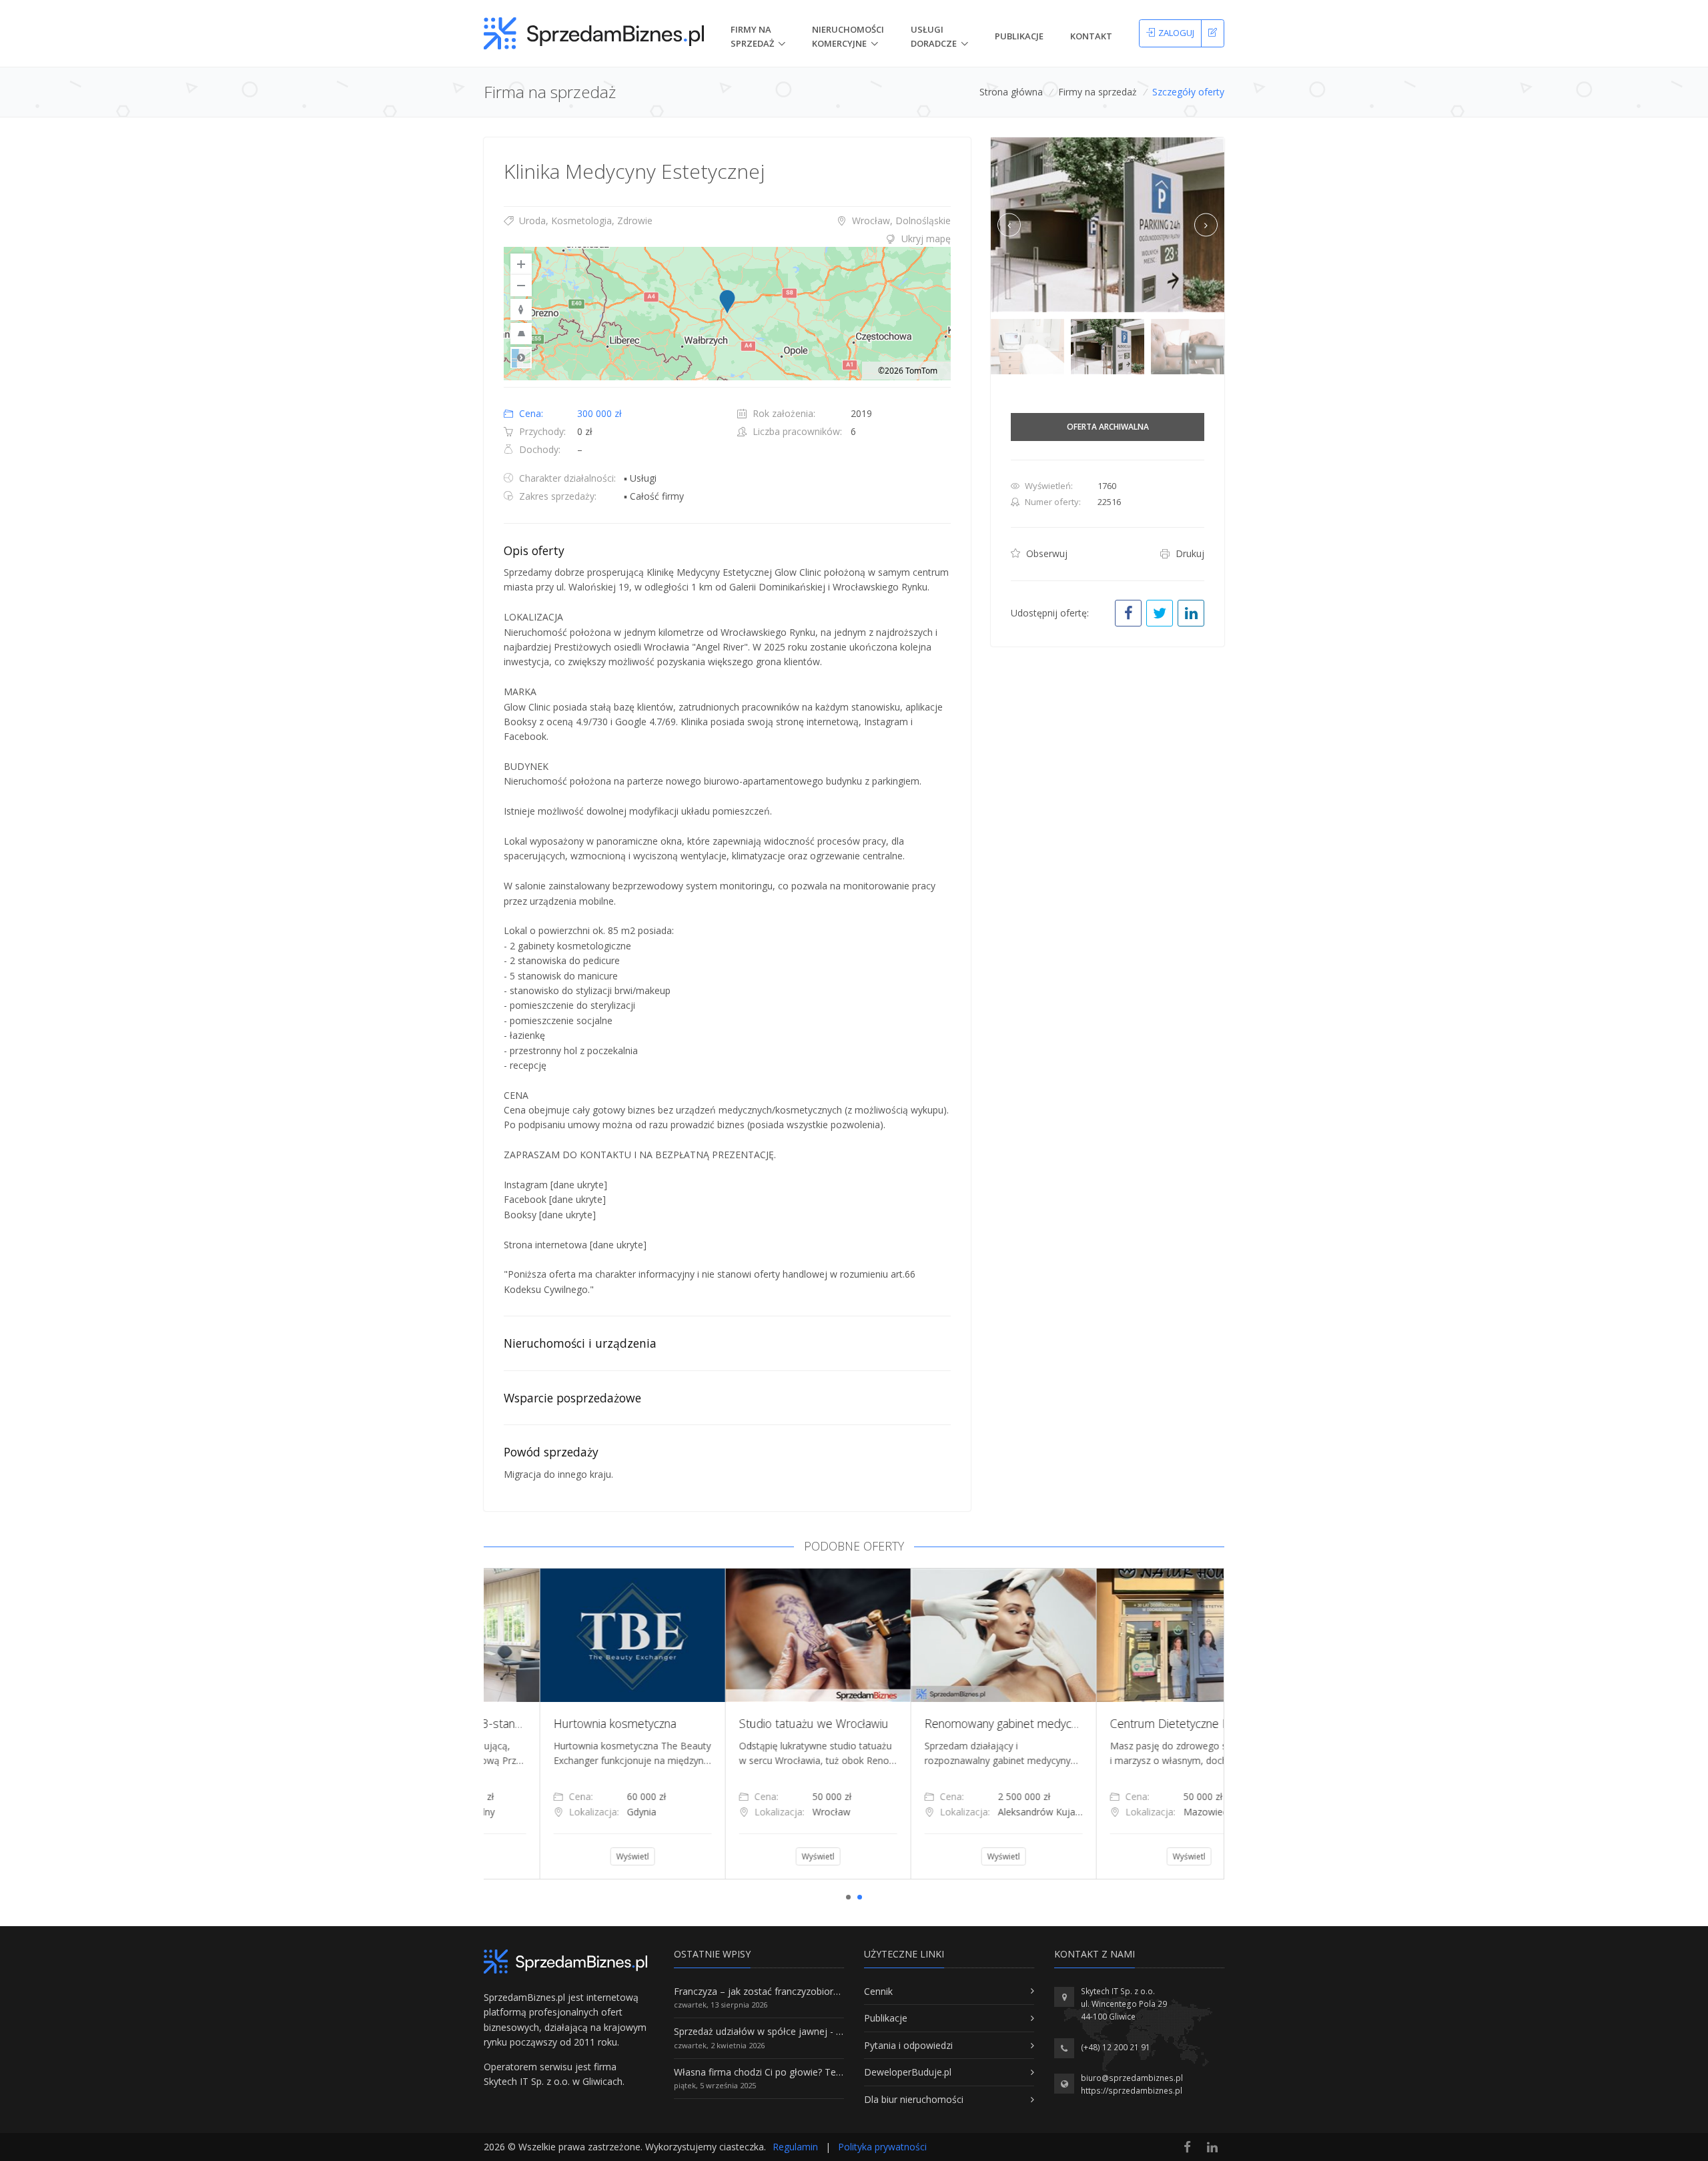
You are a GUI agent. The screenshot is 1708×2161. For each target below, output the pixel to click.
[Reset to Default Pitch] (521, 334)
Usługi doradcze (934, 36)
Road (521, 358)
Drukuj (1189, 553)
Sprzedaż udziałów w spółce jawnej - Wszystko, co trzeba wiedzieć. (819, 2031)
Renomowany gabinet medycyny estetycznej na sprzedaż (1014, 1723)
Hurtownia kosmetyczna (559, 1723)
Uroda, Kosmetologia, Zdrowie (584, 221)
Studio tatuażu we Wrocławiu (758, 1723)
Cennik (878, 1991)
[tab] (727, 239)
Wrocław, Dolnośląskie (900, 221)
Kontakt (1091, 36)
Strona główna (1011, 92)
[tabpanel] (576, 1723)
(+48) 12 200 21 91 (1116, 2047)
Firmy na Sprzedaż (752, 36)
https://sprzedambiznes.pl (1132, 2091)
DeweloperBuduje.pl (908, 2072)
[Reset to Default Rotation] (521, 310)
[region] (727, 314)
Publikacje (1019, 36)
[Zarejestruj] (1213, 33)
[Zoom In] (521, 264)
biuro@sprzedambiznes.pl (1132, 2078)
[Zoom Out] (521, 286)
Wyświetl (577, 1856)
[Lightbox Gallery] (1108, 225)
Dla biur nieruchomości (914, 2099)
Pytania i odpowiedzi (908, 2045)
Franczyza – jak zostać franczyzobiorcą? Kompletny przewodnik (811, 1991)
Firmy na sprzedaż (1098, 92)
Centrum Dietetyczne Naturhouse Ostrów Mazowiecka (1195, 1723)
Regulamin (795, 2147)
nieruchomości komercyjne (848, 36)
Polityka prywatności (882, 2147)
